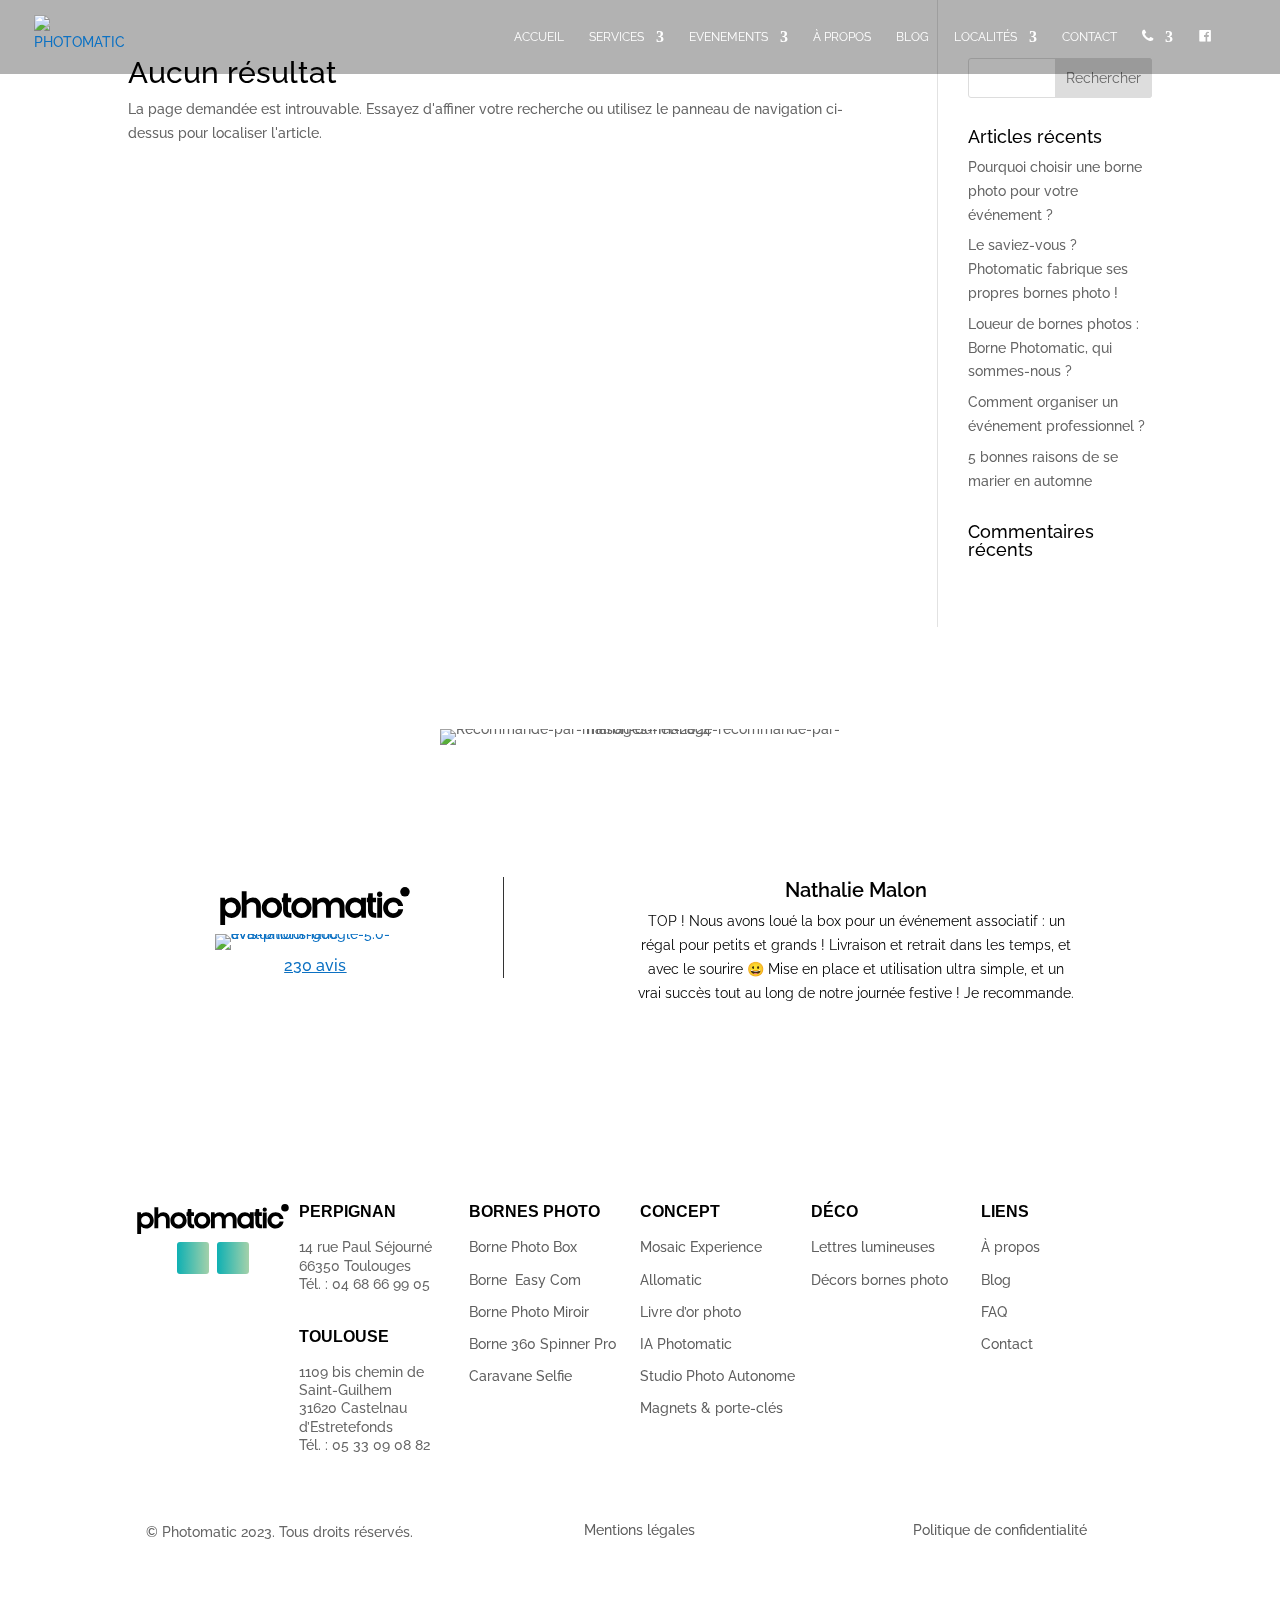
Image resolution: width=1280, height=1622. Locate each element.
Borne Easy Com (525, 1280)
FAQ (994, 1312)
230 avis (315, 965)
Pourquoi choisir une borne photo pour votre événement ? (1055, 191)
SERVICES (616, 37)
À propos (1010, 1247)
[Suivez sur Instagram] (233, 1258)
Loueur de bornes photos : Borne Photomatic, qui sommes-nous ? (1053, 348)
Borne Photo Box (523, 1247)
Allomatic (671, 1280)
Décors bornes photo (879, 1280)
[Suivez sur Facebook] (193, 1258)
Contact (1007, 1344)
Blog (996, 1280)
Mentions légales (639, 1530)
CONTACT (1089, 37)
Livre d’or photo (690, 1312)
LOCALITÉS (985, 37)
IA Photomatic (686, 1344)
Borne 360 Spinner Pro (542, 1344)
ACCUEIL (539, 37)
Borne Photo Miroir (529, 1312)
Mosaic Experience (701, 1247)
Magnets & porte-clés (711, 1408)
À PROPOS (842, 37)
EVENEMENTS (728, 37)
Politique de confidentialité (1000, 1530)
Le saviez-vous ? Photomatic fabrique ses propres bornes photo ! (1048, 269)
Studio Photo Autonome (717, 1376)
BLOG (912, 37)
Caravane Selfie (520, 1376)
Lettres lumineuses (873, 1247)
